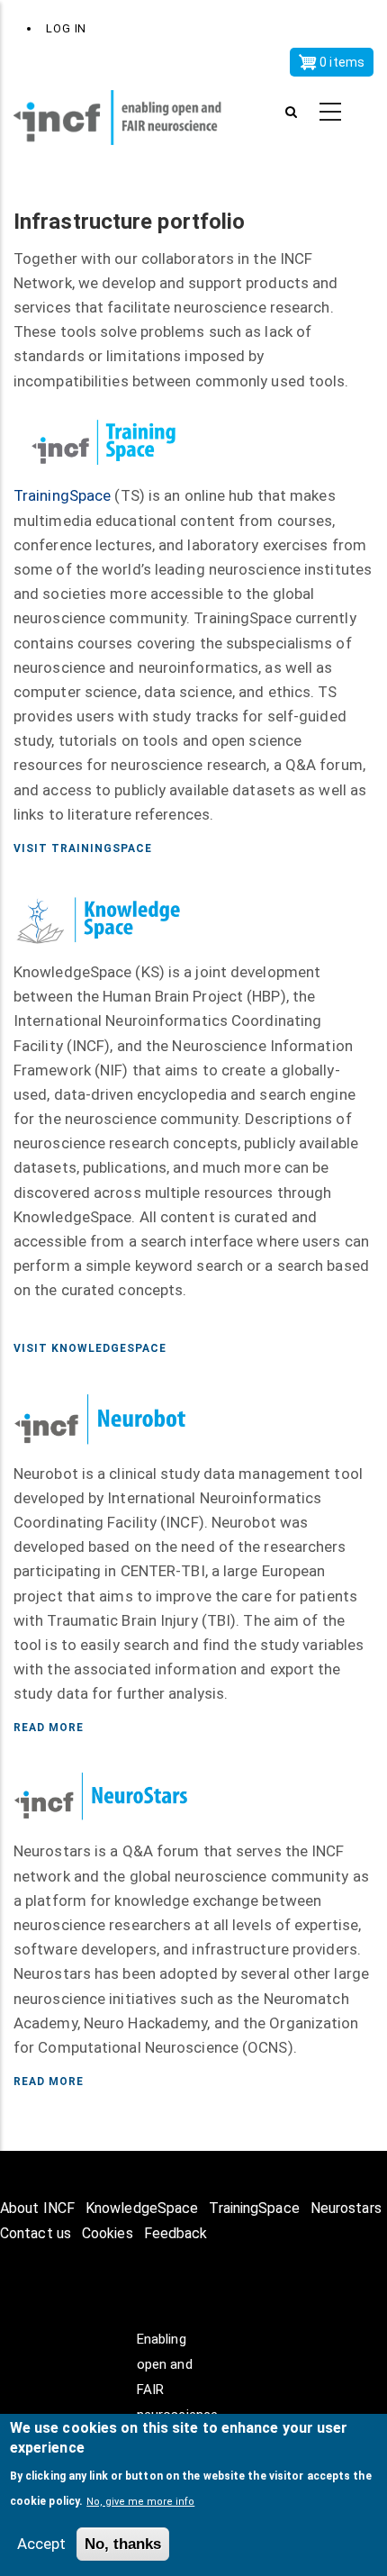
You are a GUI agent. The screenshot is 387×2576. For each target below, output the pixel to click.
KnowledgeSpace (142, 2208)
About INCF (37, 2208)
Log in (66, 28)
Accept (41, 2544)
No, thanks (123, 2544)
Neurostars (346, 2208)
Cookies (108, 2233)
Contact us (36, 2233)
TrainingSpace (62, 495)
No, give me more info (140, 2502)
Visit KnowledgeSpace (90, 1348)
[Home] (129, 113)
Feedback (176, 2233)
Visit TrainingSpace (83, 848)
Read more (49, 1728)
